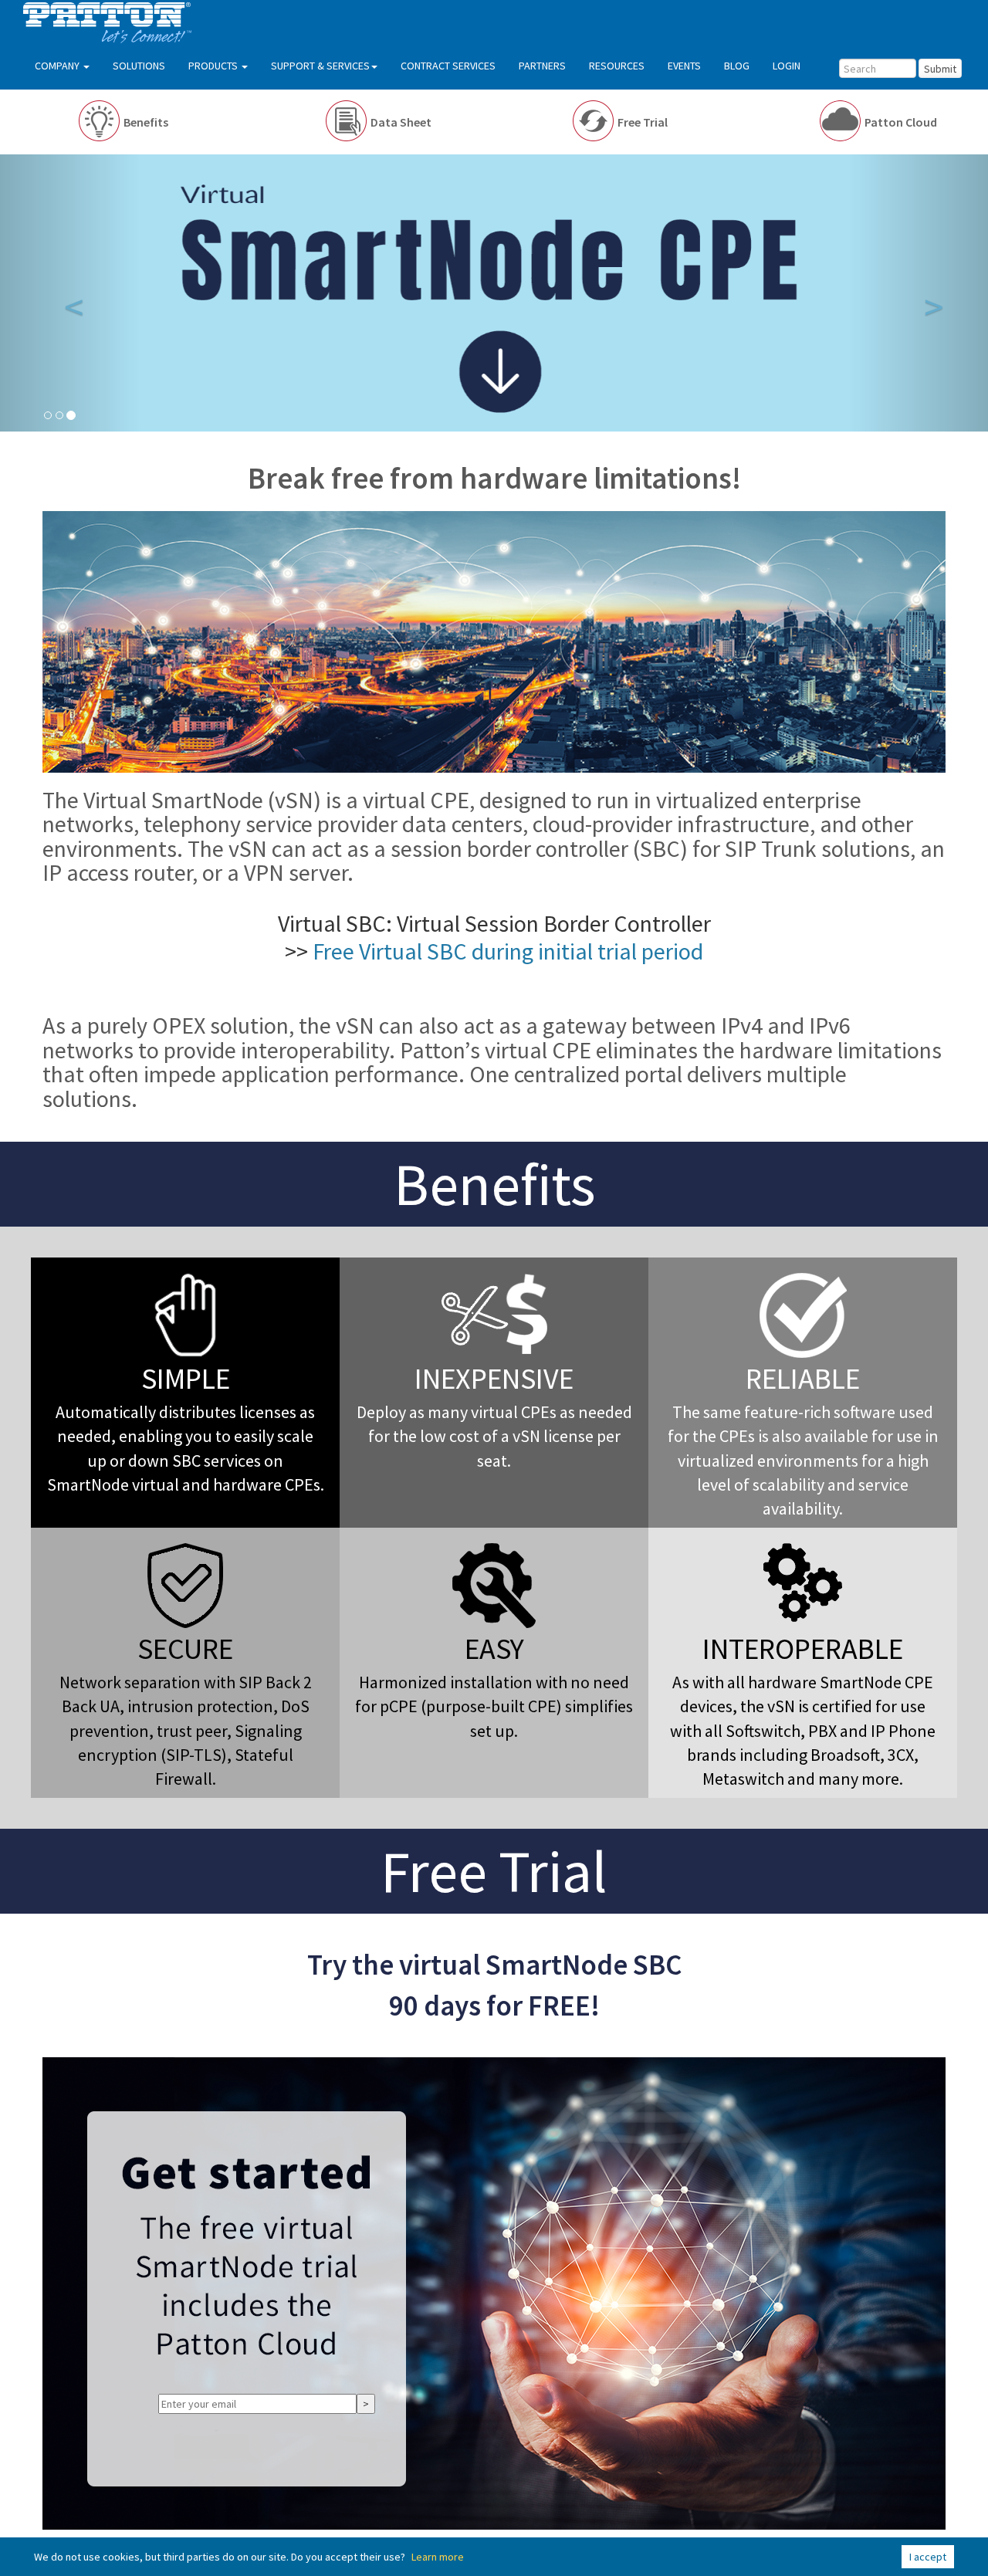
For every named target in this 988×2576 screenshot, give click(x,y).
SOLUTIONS (139, 66)
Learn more (438, 2557)
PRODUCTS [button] (214, 66)
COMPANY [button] (58, 66)
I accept (928, 2557)
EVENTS (684, 66)
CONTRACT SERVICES (448, 66)
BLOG (737, 66)
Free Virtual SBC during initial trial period (508, 951)
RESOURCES (617, 66)
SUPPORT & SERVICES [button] (320, 66)
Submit (940, 69)
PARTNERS (542, 66)
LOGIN (787, 66)
